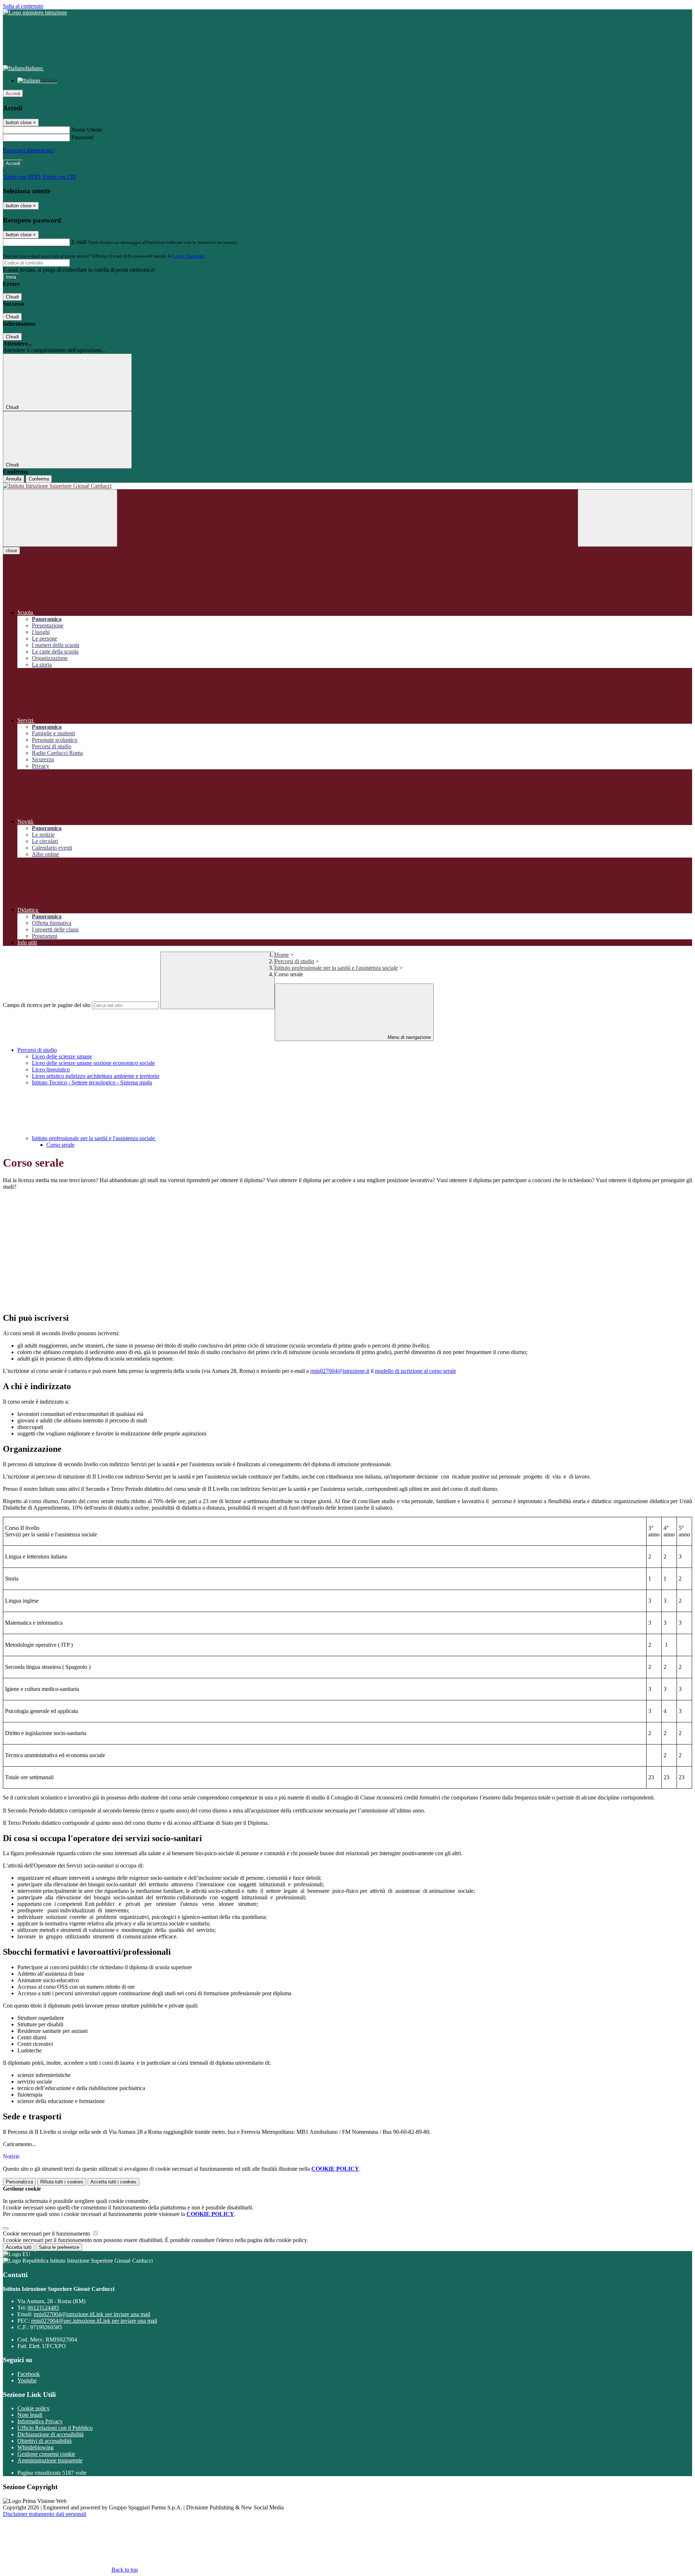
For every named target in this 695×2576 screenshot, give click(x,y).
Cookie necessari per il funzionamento (47, 2234)
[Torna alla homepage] (347, 486)
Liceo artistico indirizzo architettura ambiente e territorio (96, 1076)
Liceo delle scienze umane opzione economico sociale (93, 1063)
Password (82, 137)
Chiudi (12, 297)
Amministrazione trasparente (50, 2460)
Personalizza (19, 2182)
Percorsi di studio (294, 961)
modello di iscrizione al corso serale (416, 1371)
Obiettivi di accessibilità (45, 2441)
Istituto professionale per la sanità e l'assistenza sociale (336, 968)
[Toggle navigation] (60, 518)
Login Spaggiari (189, 256)
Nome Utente (87, 130)
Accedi (13, 94)
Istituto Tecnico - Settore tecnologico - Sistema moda (92, 1082)
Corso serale (60, 1145)
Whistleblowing (35, 2447)
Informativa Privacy (40, 2421)
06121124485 (43, 2308)
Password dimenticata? (29, 150)
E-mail (79, 242)
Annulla (14, 479)
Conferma (39, 479)
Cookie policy (33, 2408)
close (11, 551)
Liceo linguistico (51, 1069)
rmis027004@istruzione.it (340, 1371)
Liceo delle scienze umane (62, 1056)
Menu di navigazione (408, 1037)
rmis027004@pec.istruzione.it (94, 2321)
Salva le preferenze (59, 2247)
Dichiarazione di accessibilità (50, 2434)
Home (282, 955)
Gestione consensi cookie (46, 2454)
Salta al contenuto (23, 6)
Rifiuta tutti (62, 2182)
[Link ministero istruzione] (35, 12)
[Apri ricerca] (635, 518)
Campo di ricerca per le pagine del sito (47, 1005)
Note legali (30, 2415)
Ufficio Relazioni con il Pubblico (55, 2428)
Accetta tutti (113, 2182)
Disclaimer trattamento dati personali (45, 2514)
